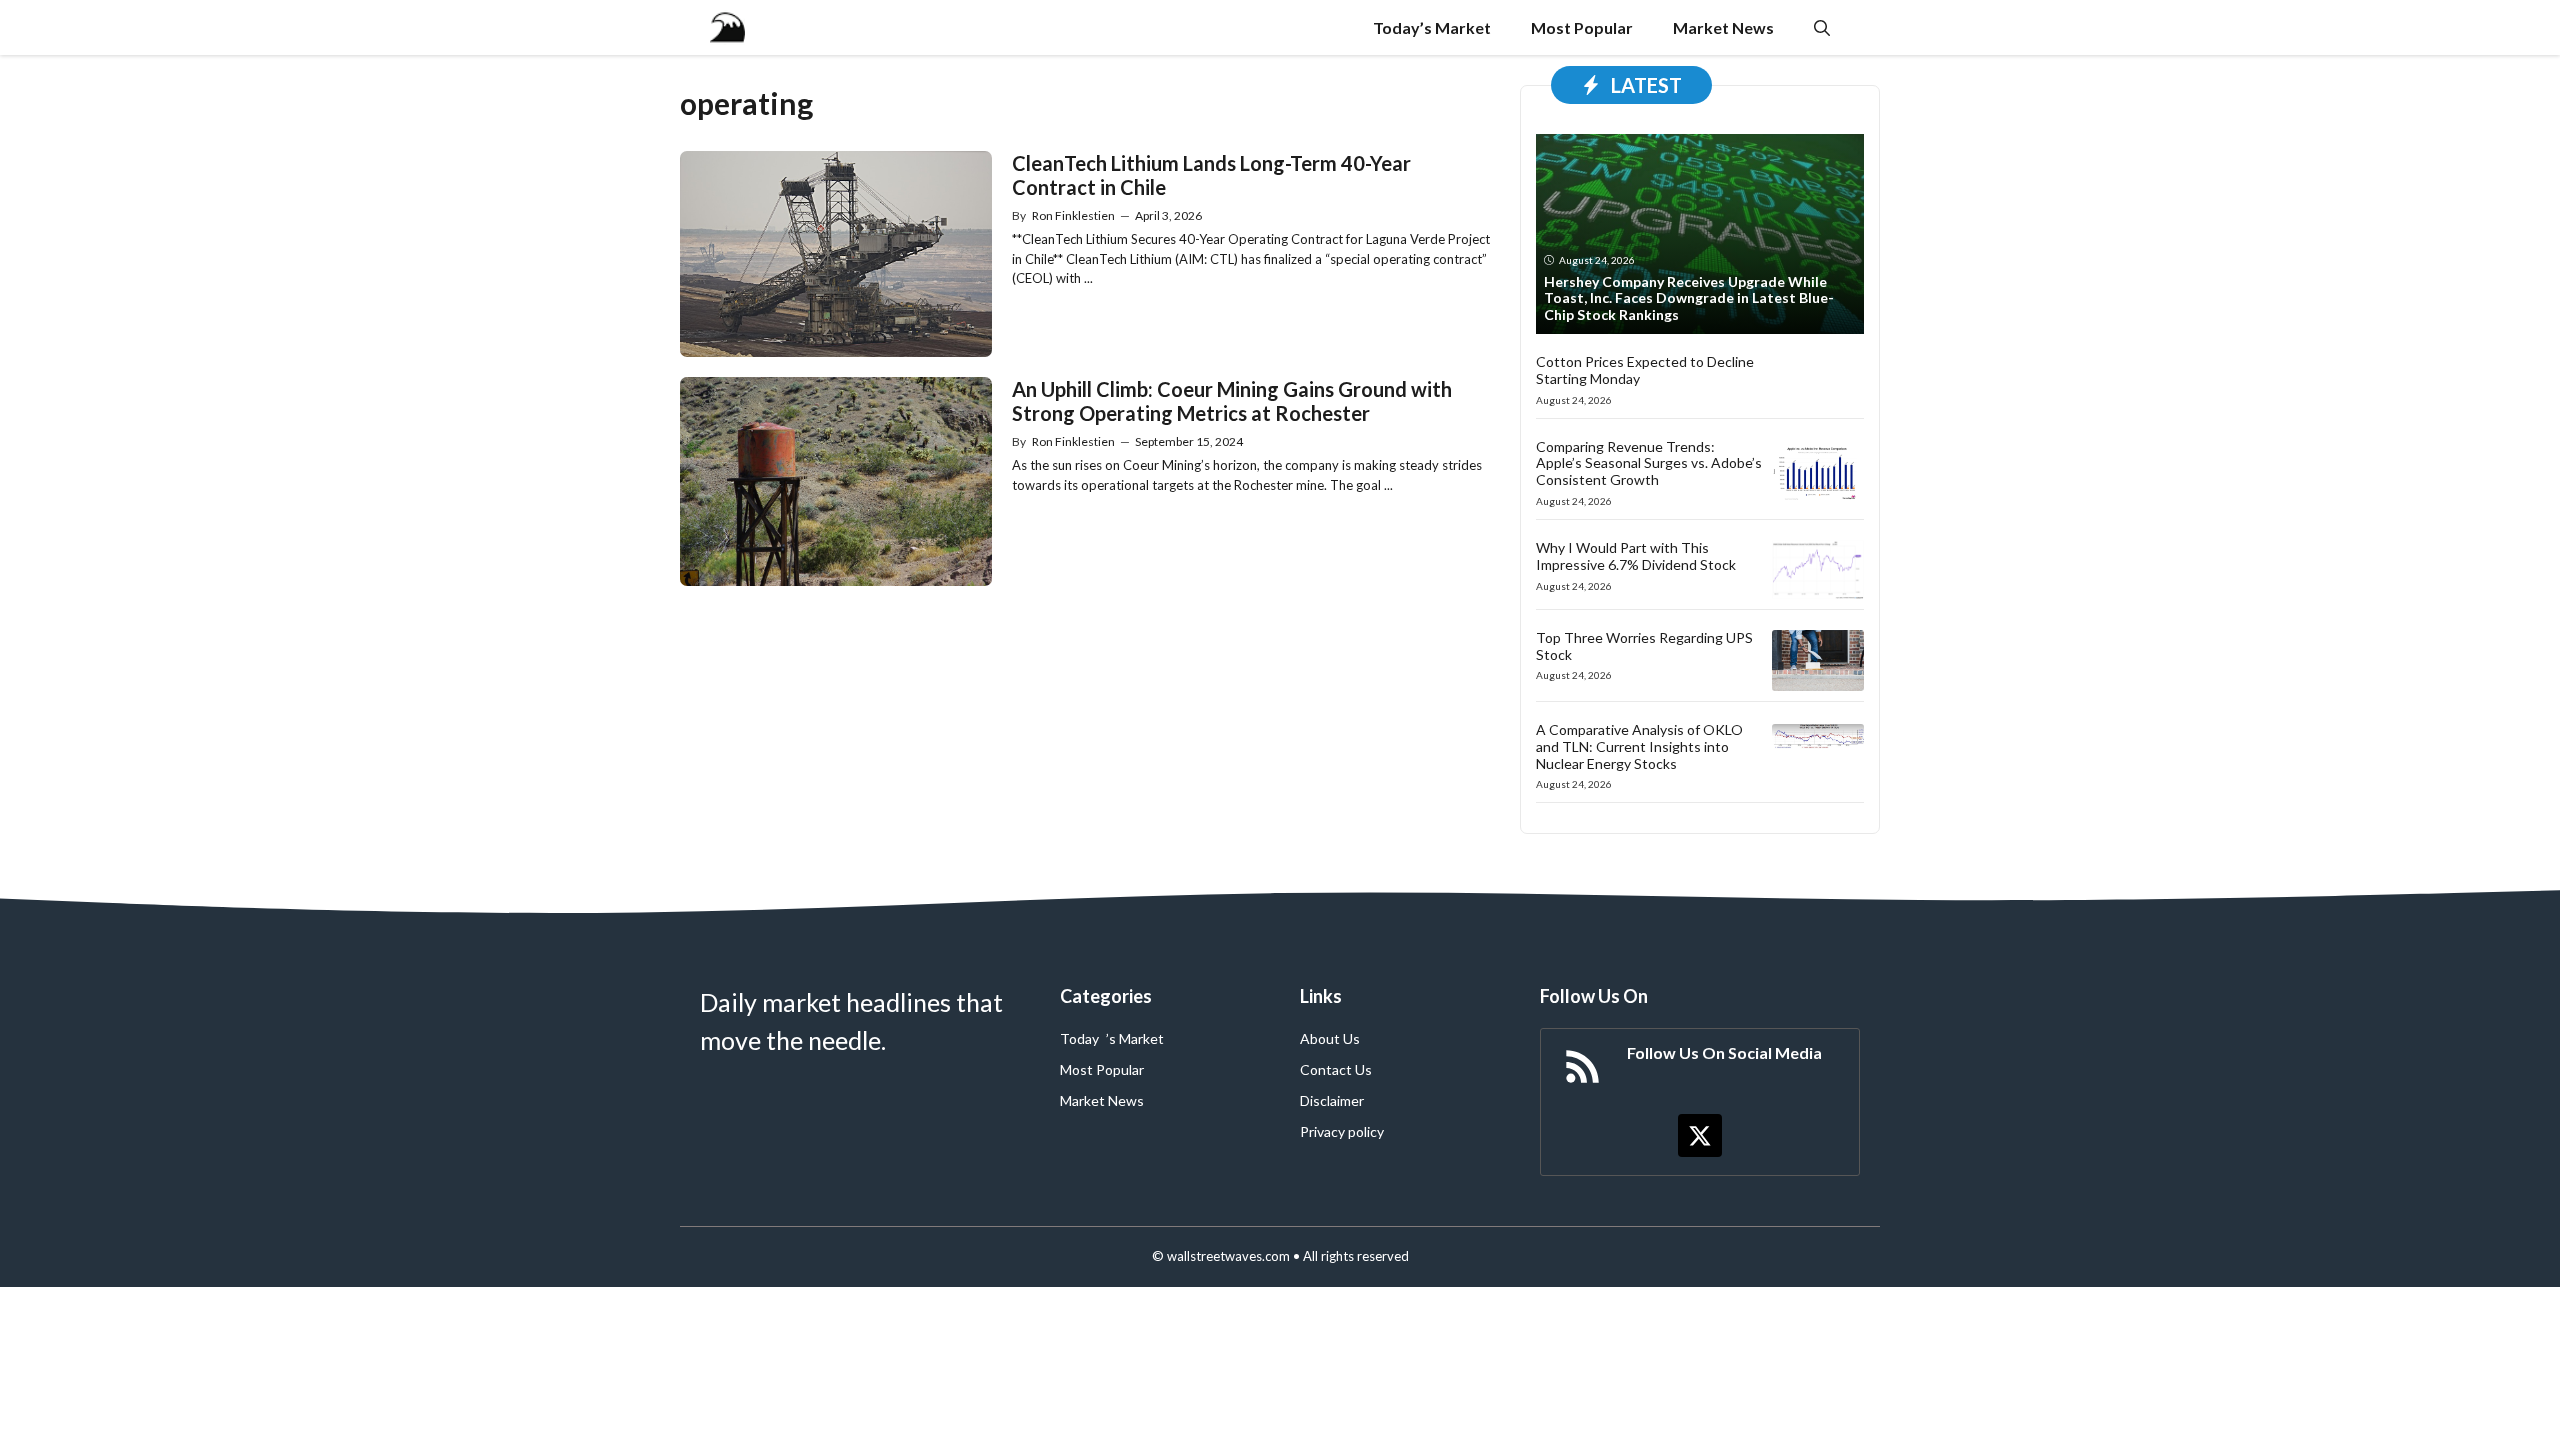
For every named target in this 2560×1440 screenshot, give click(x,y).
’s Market (1135, 1038)
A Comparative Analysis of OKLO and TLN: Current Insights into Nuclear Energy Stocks (1639, 746)
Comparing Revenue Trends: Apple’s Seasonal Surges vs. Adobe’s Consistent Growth (1649, 463)
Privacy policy (1342, 1131)
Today (1079, 1038)
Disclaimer (1332, 1100)
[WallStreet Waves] (727, 27)
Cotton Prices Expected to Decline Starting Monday (1645, 370)
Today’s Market (1432, 27)
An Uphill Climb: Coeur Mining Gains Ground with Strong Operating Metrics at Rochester (1232, 401)
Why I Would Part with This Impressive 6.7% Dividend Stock (1636, 556)
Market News (1723, 27)
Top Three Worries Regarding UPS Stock (1644, 646)
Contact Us (1336, 1069)
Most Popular (1582, 27)
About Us (1330, 1038)
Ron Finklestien (1073, 215)
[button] (1822, 27)
